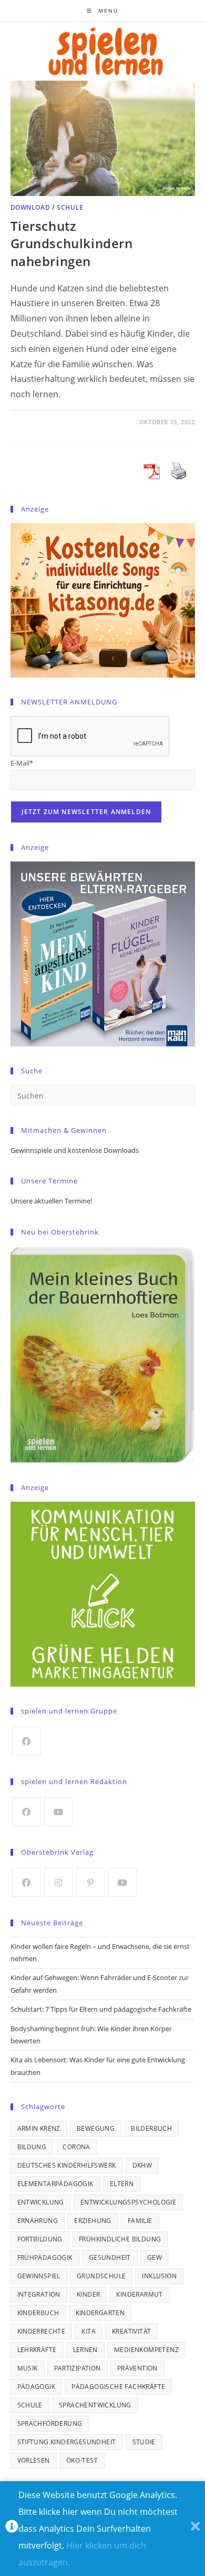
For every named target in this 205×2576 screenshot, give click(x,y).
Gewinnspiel (39, 2276)
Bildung (32, 2147)
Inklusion (159, 2276)
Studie (144, 2442)
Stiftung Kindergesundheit (67, 2442)
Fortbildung (40, 2239)
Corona (76, 2147)
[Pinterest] (91, 1882)
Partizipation (78, 2368)
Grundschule (101, 2276)
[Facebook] (27, 1741)
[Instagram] (59, 1882)
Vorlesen (34, 2460)
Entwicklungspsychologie (128, 2202)
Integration (39, 2294)
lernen (85, 2350)
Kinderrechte (42, 2331)
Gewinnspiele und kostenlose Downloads (75, 1150)
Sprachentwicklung (95, 2405)
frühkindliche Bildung (120, 2239)
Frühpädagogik (45, 2257)
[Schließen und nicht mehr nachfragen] (195, 2529)
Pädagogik (37, 2387)
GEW (155, 2257)
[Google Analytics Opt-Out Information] (12, 2529)
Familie (140, 2221)
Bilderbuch (151, 2128)
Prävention (137, 2368)
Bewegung (96, 2128)
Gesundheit (110, 2257)
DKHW (142, 2165)
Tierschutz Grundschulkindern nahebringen (72, 243)
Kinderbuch (38, 2313)
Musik (28, 2368)
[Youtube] (59, 1812)
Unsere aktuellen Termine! (51, 1201)
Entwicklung (41, 2202)
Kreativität (131, 2331)
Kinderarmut (139, 2294)
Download (30, 207)
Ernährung (38, 2221)
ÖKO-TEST (82, 2460)
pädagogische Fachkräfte (118, 2387)
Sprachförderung (50, 2423)
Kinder (88, 2294)
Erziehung (93, 2221)
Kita (89, 2331)
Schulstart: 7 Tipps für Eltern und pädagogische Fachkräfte (101, 2009)
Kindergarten (100, 2313)
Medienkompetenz (146, 2350)
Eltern (122, 2184)
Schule (70, 207)
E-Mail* (22, 763)
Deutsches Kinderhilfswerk (67, 2165)
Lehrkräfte (37, 2350)
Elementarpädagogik (55, 2184)
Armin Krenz (39, 2128)
